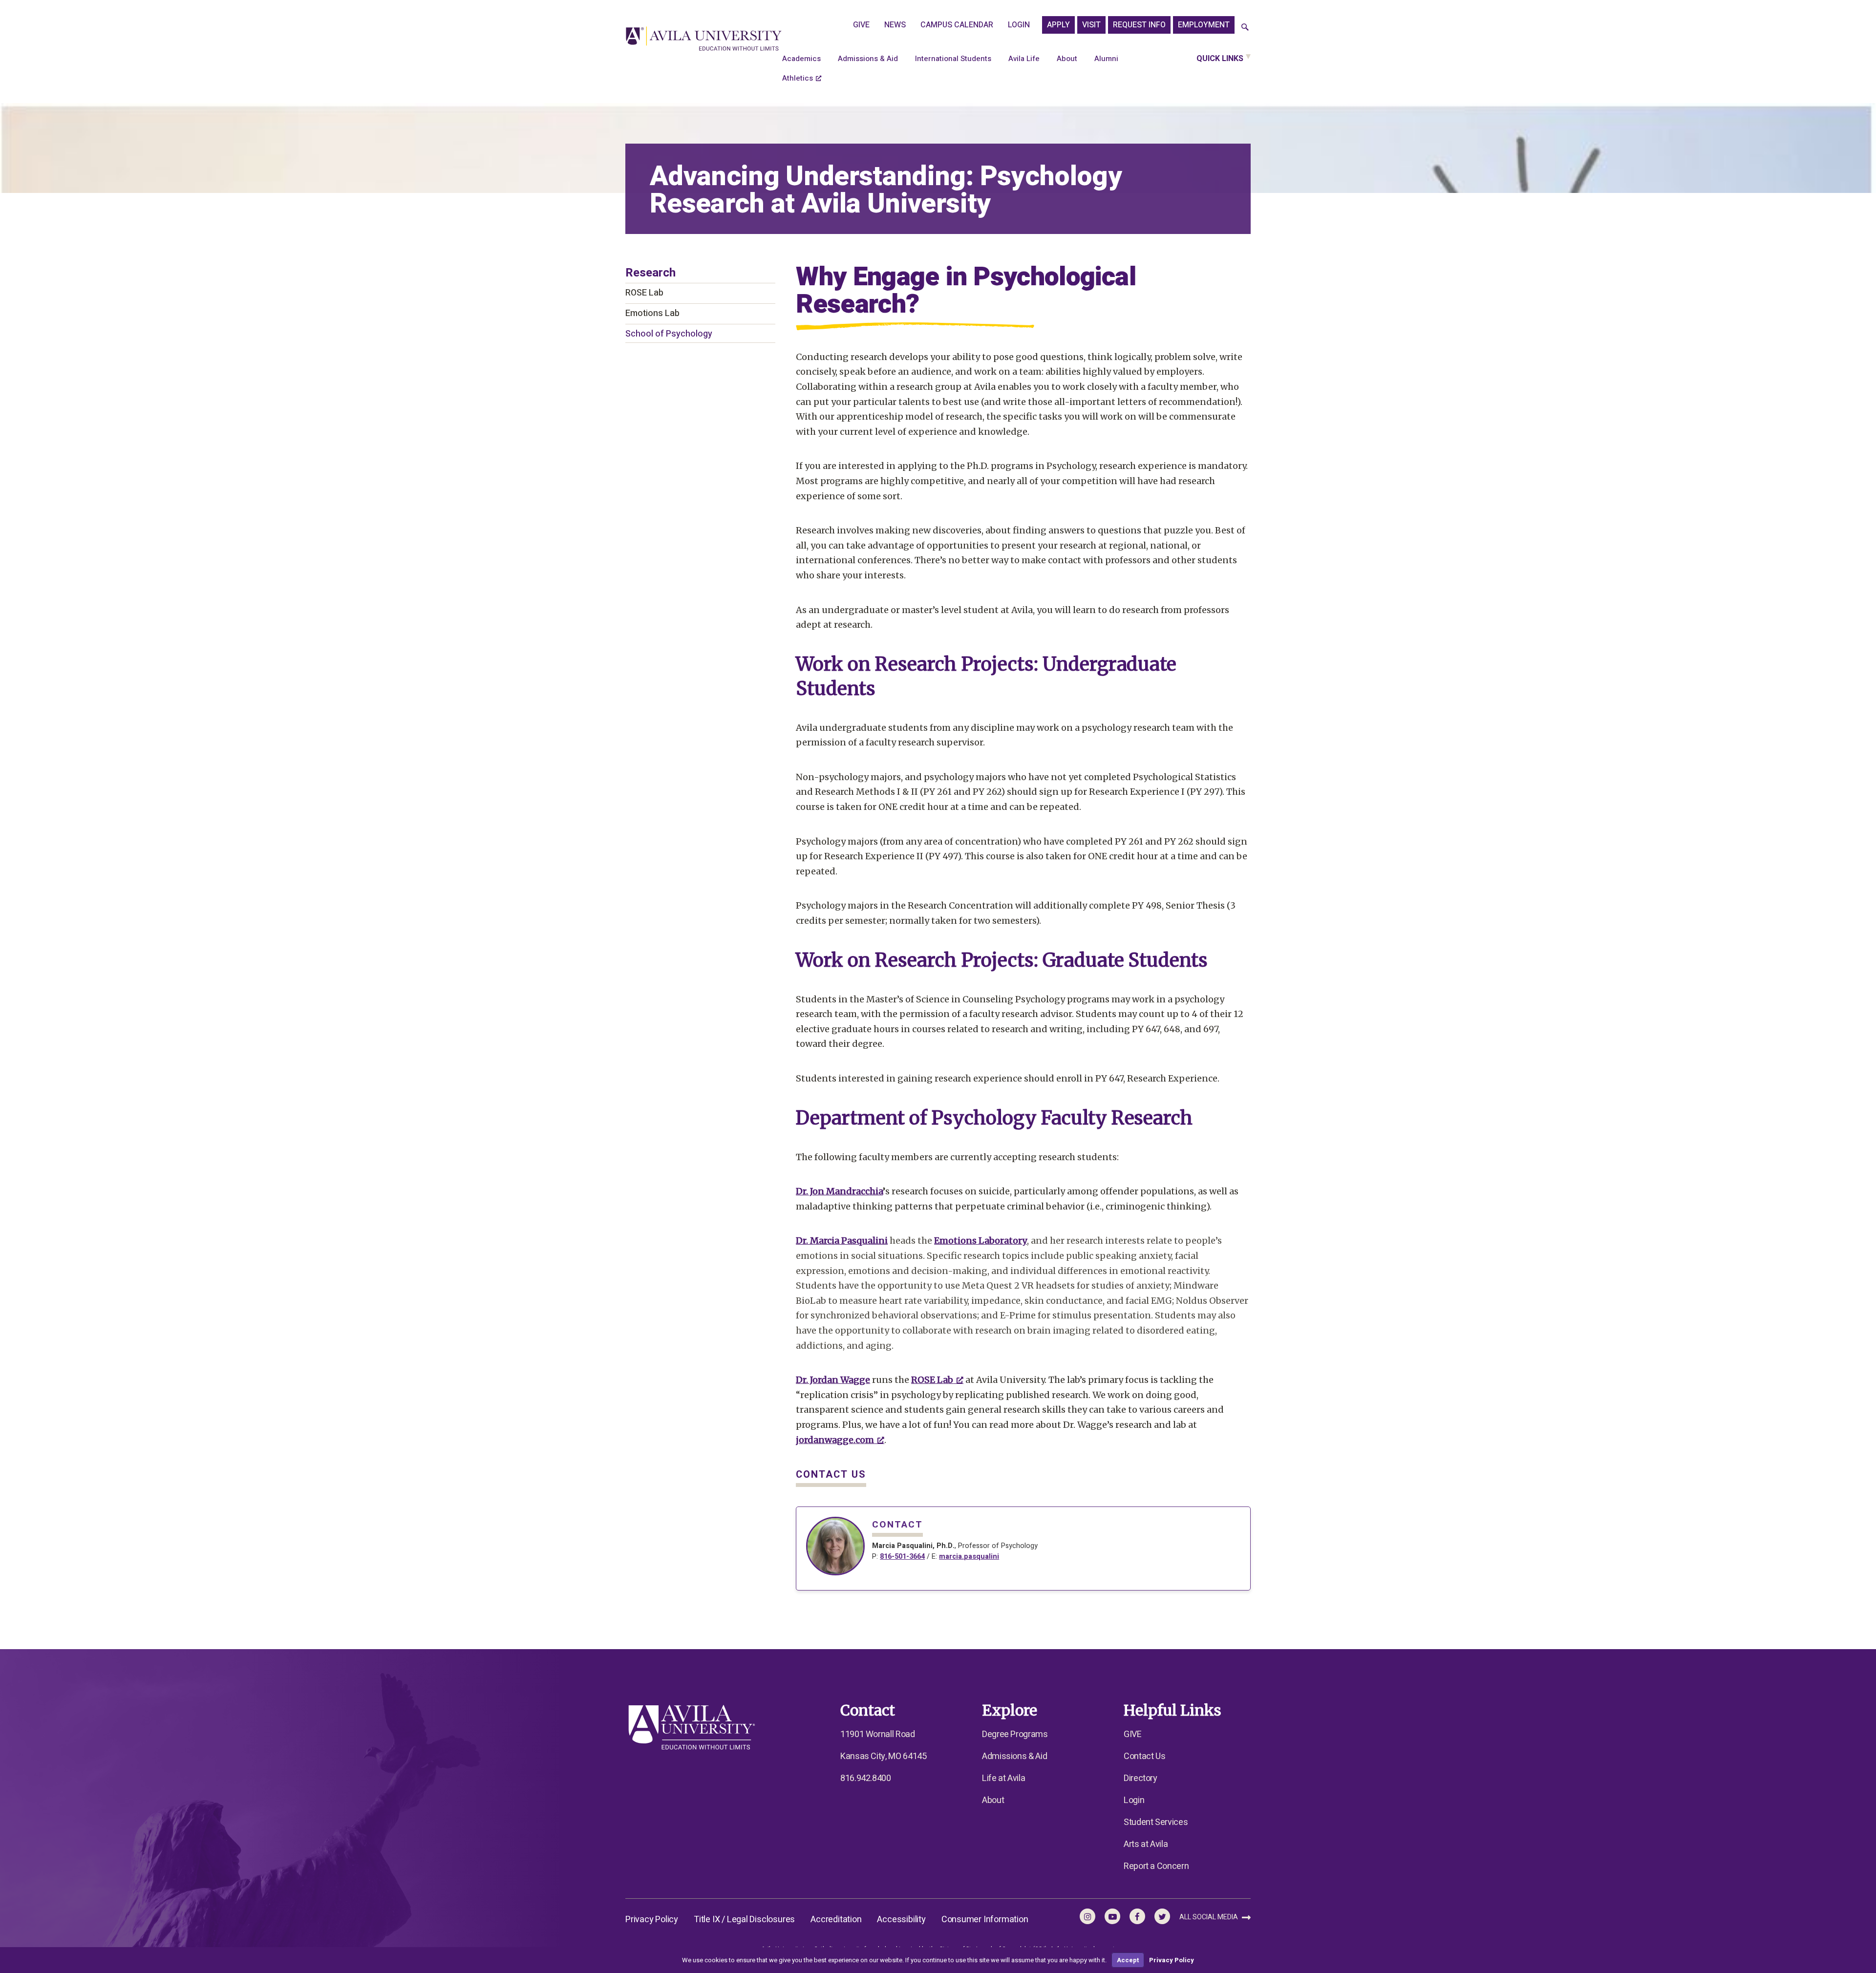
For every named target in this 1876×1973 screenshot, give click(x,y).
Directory (1141, 1778)
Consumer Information (985, 1920)
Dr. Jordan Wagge (833, 1380)
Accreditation (836, 1920)
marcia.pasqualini (969, 1557)
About (1067, 59)
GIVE (861, 25)
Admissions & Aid (868, 59)
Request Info (1139, 25)
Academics (801, 59)
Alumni (1106, 59)
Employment (1204, 25)
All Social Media (1209, 1917)
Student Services (1156, 1822)
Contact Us (1144, 1756)
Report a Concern (1156, 1866)
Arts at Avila (1146, 1844)
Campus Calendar (957, 25)
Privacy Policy (652, 1920)
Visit (1091, 25)
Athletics (798, 78)
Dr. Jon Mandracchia (839, 1191)
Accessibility (901, 1920)
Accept (1128, 1960)
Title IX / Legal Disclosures (744, 1920)
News (895, 25)
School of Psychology (669, 334)
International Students (953, 59)
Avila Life (1024, 59)
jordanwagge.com (835, 1440)
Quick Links (1220, 59)
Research (650, 273)
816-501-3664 (902, 1557)
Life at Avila (1003, 1778)
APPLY (1058, 25)
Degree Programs (1015, 1734)
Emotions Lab (652, 313)
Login (1019, 25)
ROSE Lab (644, 293)
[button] (1245, 28)
